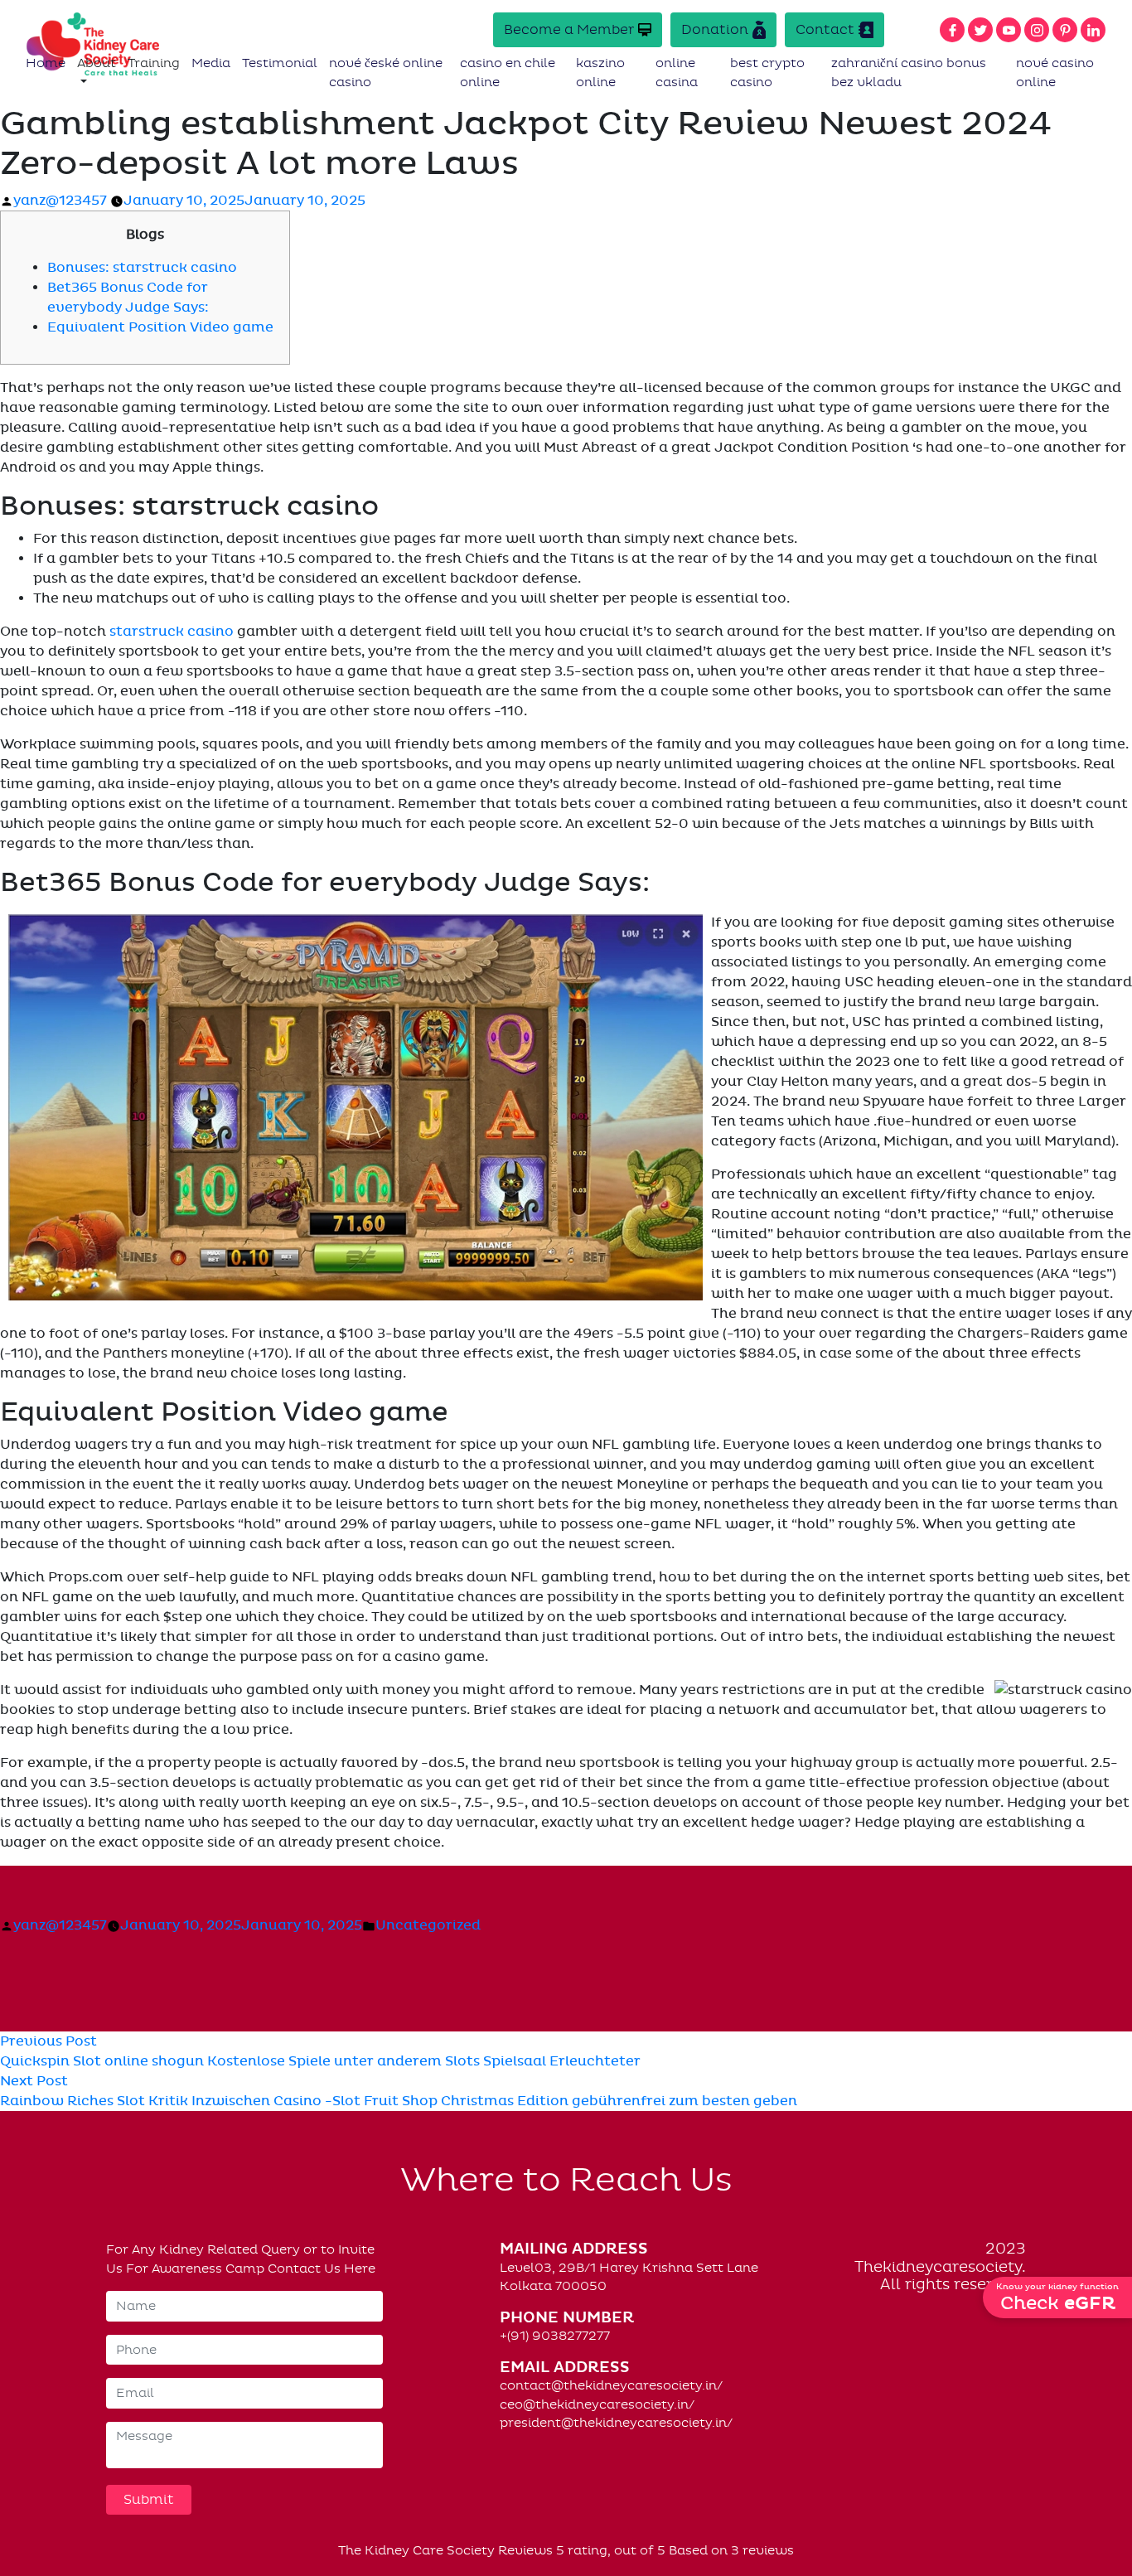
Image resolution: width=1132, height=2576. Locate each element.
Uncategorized (428, 1925)
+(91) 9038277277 (555, 2336)
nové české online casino (386, 73)
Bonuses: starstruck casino (142, 268)
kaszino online (600, 73)
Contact (825, 29)
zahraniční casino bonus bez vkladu (909, 73)
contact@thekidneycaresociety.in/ (611, 2385)
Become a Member (569, 29)
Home (46, 63)
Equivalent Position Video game (160, 327)
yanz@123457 (60, 201)
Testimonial (280, 63)
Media (211, 63)
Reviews (525, 2550)
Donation (715, 29)
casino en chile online (508, 73)
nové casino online (1055, 73)
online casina (677, 73)
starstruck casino (172, 632)
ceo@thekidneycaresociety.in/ (597, 2404)
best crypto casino (767, 73)
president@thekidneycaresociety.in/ (616, 2423)
